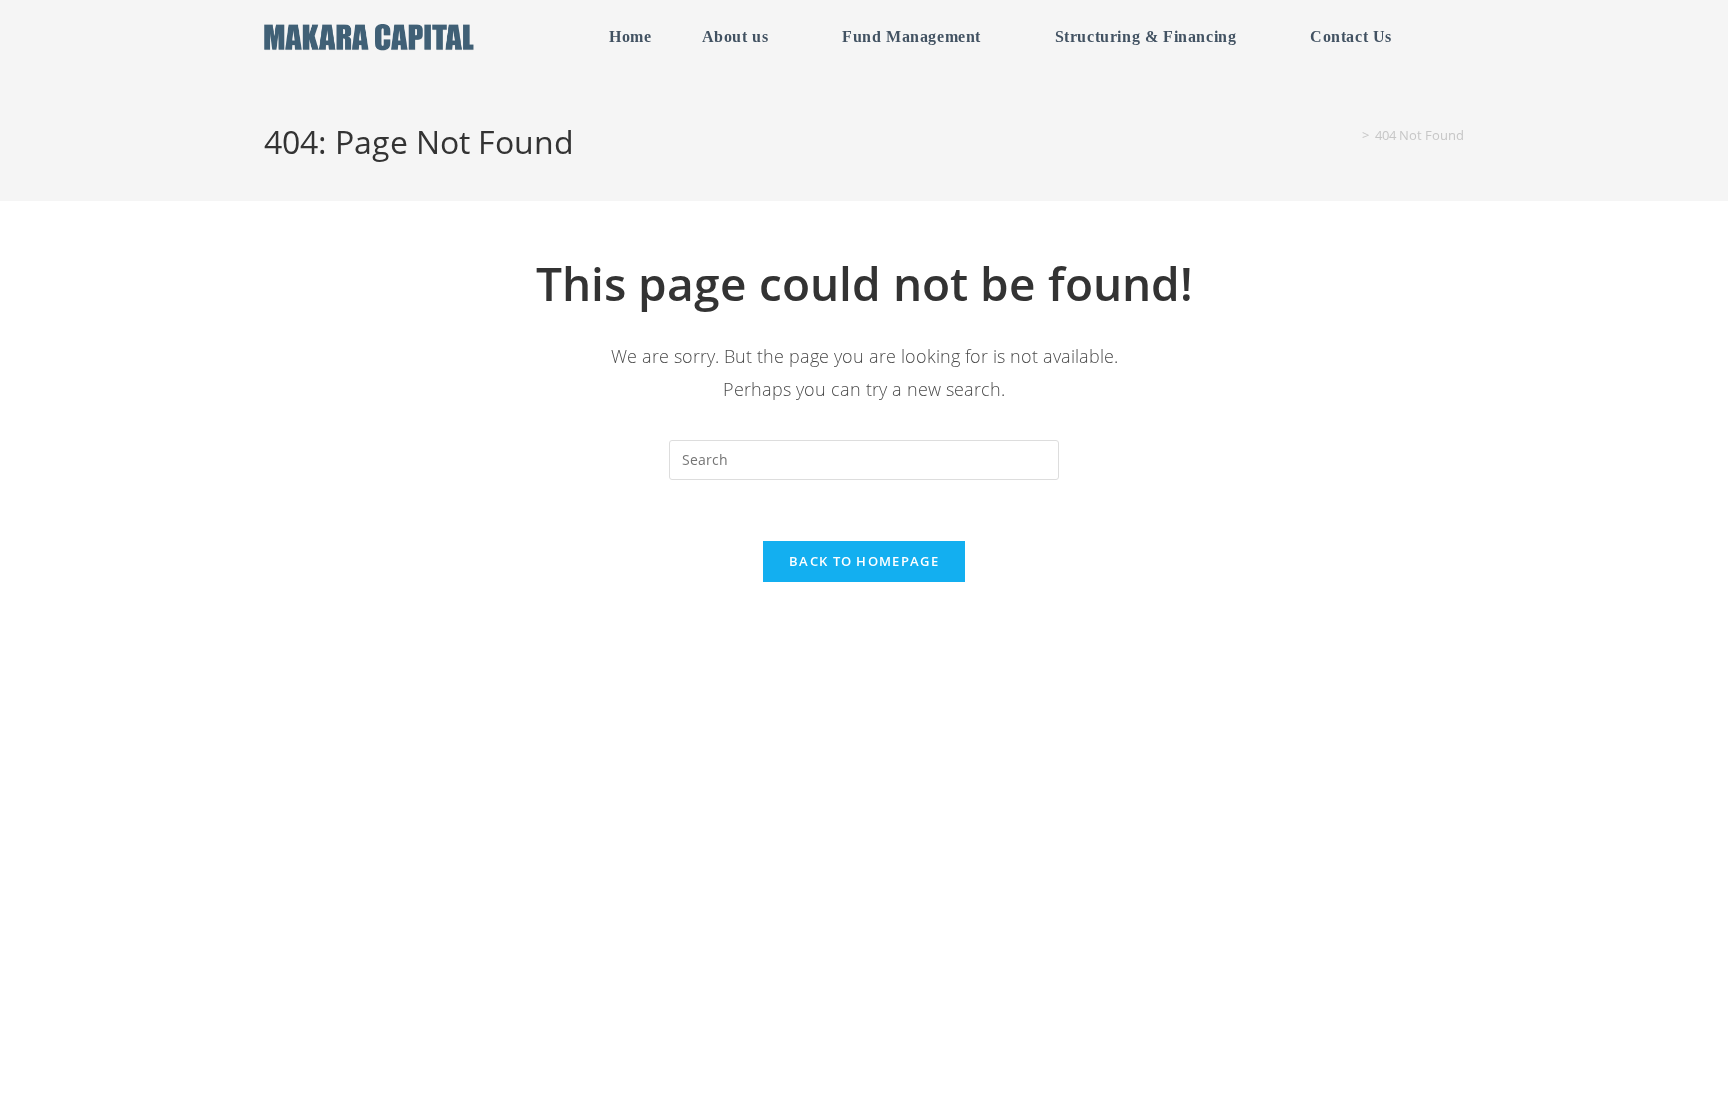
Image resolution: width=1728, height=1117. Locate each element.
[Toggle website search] (1448, 37)
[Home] (1351, 135)
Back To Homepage (864, 561)
